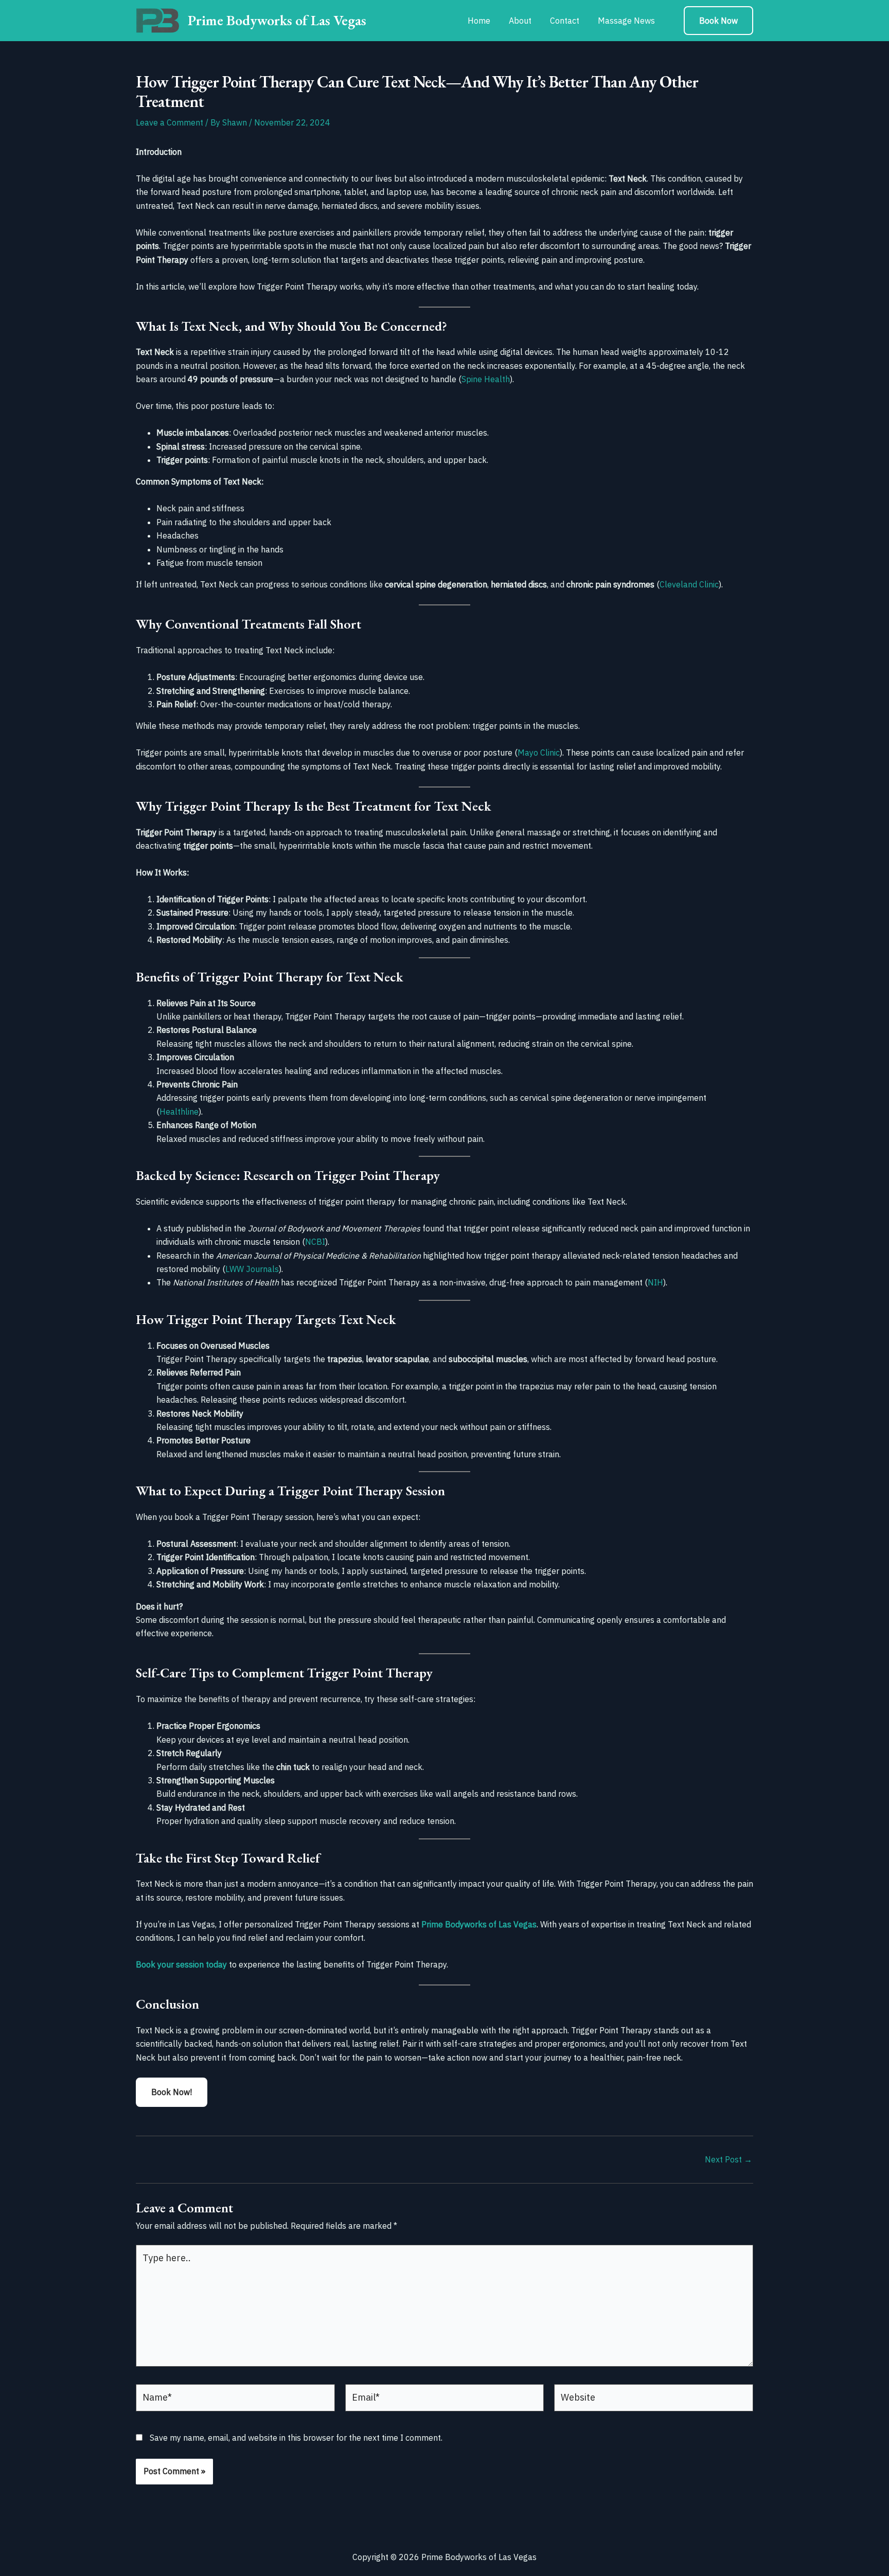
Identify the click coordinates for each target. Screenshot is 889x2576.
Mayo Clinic (539, 753)
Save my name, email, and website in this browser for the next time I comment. (296, 2438)
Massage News (626, 21)
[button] (718, 21)
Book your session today (181, 1964)
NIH (655, 1282)
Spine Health (486, 379)
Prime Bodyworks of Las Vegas (277, 20)
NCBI (315, 1242)
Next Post (728, 2159)
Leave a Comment (170, 122)
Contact (565, 21)
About (520, 21)
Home (479, 21)
